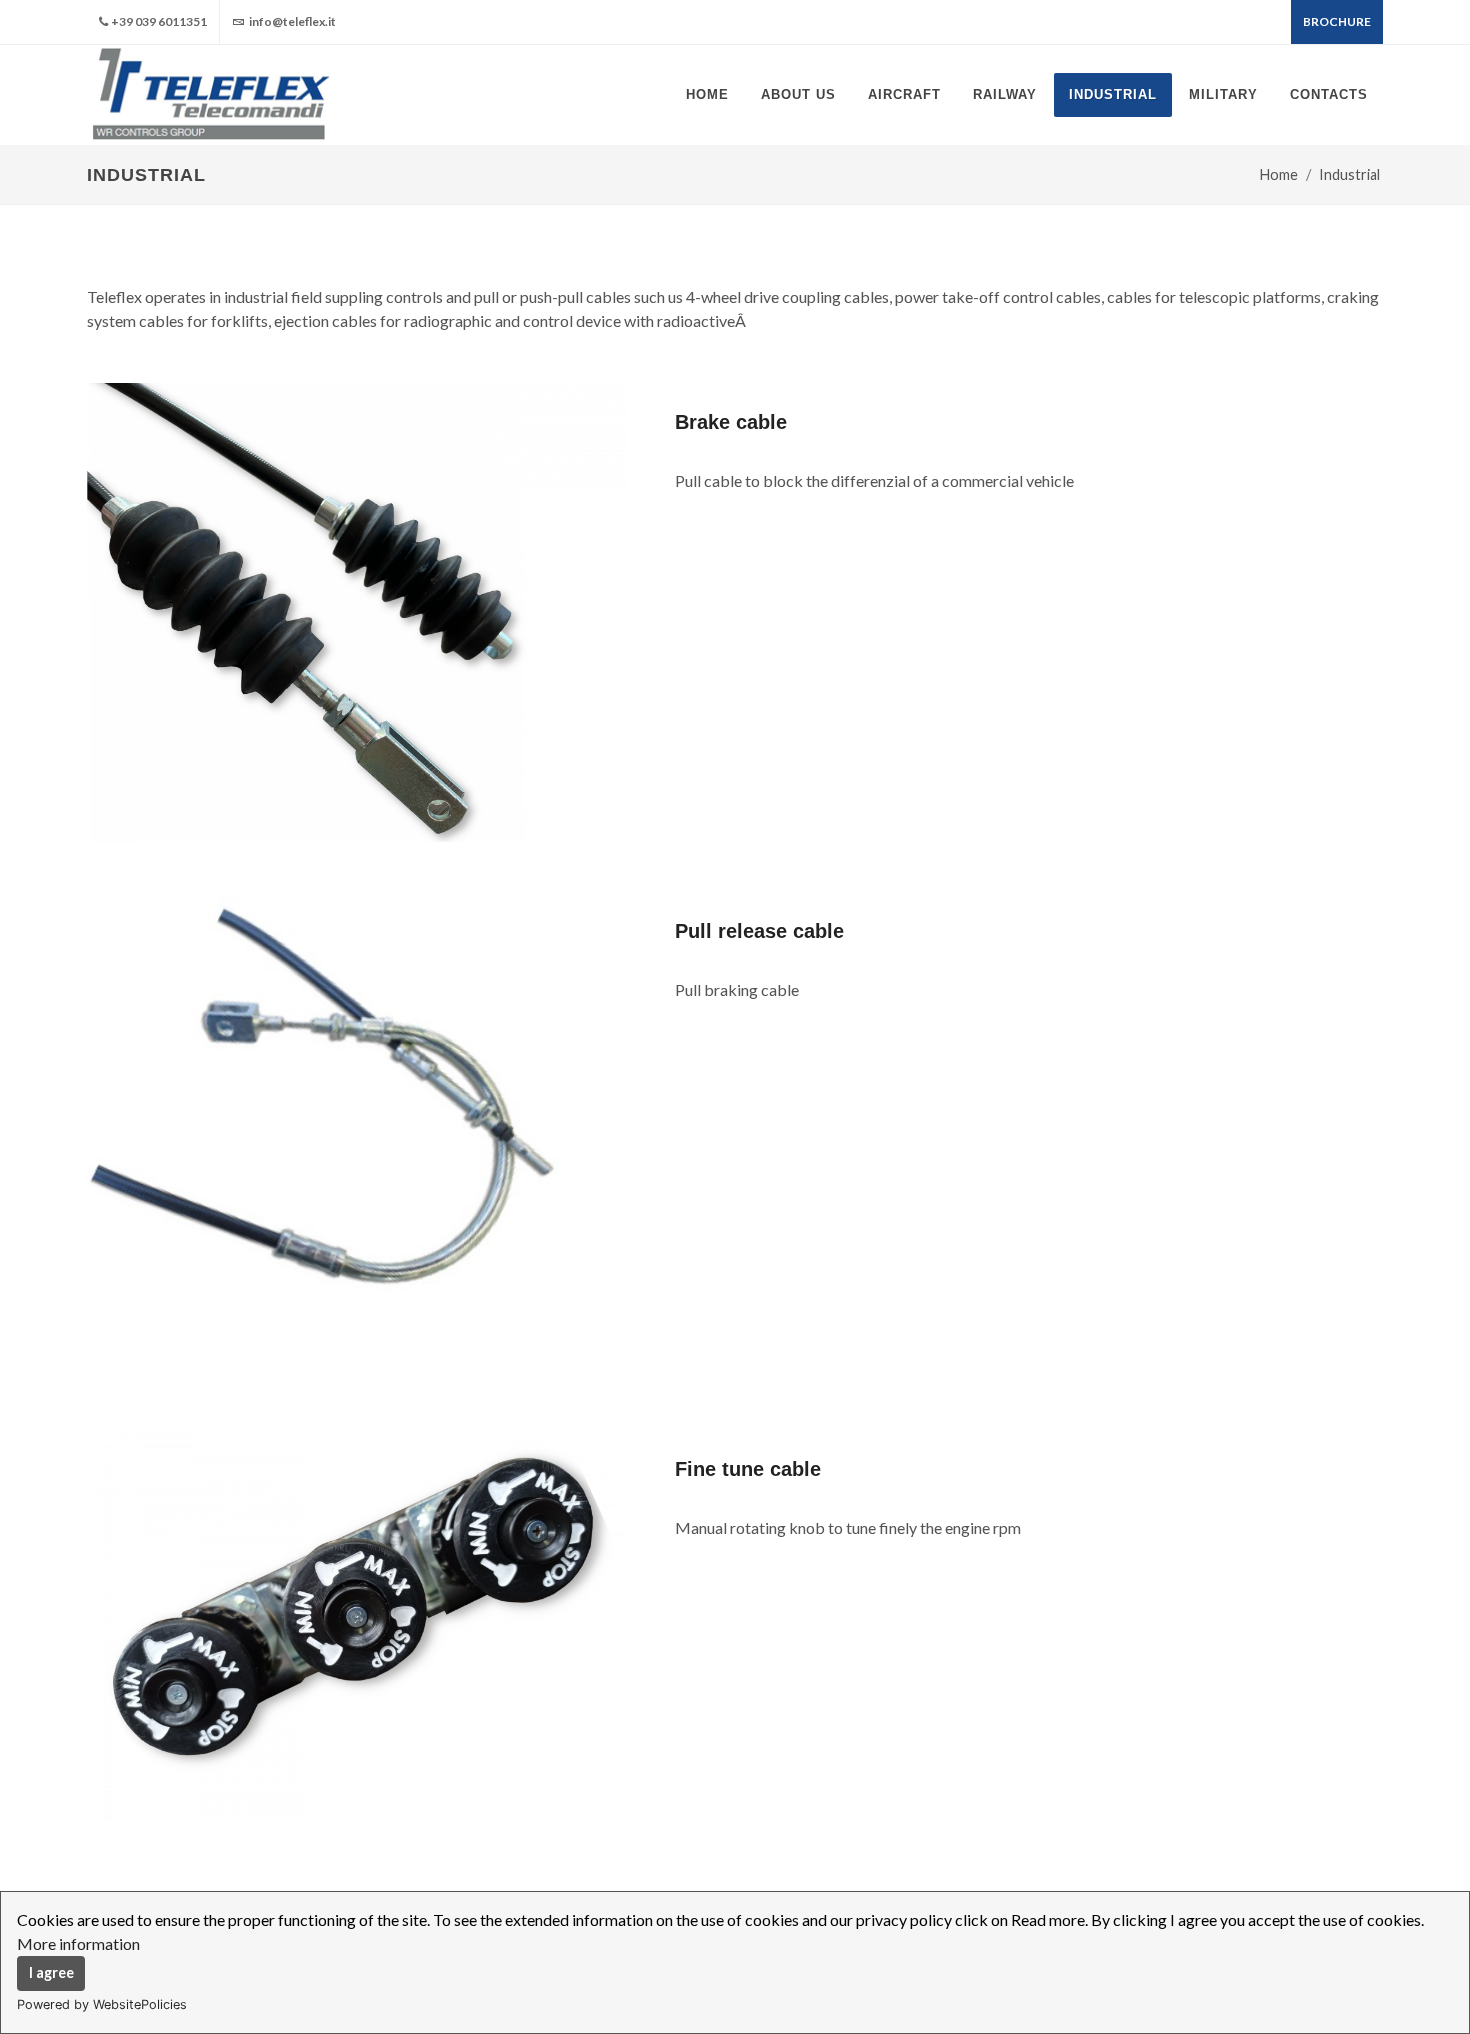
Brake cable (731, 422)
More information (78, 1943)
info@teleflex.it (291, 21)
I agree (51, 1972)
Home (1279, 174)
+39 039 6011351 (159, 21)
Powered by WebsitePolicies (102, 2004)
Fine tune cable (748, 1469)
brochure (1337, 21)
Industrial (1349, 174)
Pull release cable (759, 931)
